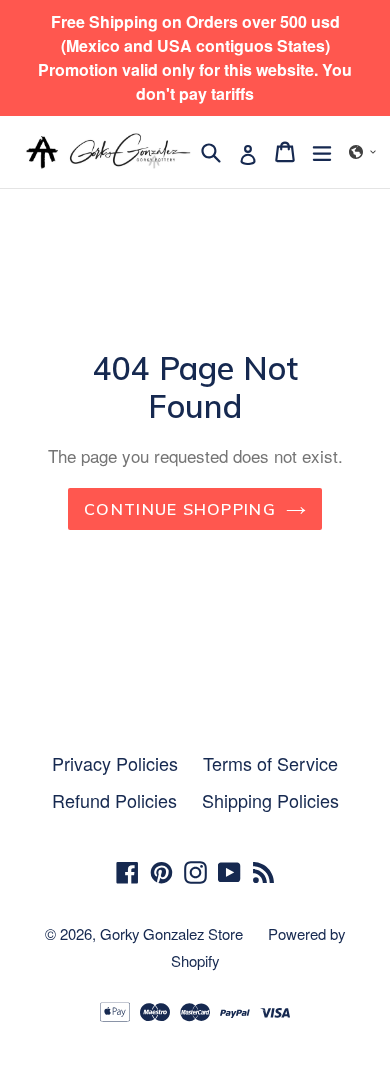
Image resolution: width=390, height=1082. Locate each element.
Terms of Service (270, 763)
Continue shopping (180, 509)
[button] (363, 152)
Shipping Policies (270, 800)
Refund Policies (114, 800)
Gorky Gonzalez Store (171, 933)
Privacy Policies (115, 763)
